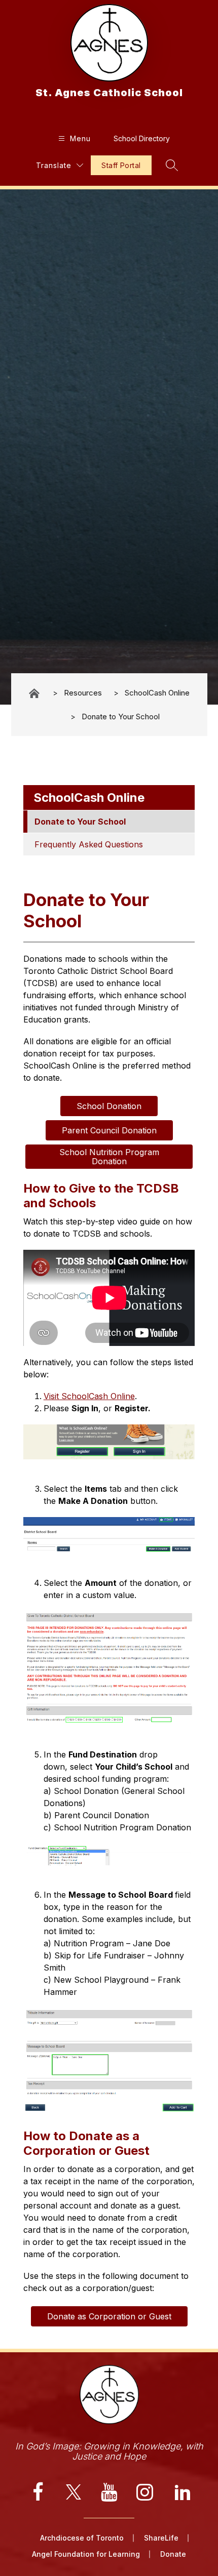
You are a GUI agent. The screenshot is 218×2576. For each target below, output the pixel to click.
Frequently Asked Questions (89, 844)
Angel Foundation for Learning (86, 2554)
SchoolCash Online (157, 693)
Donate (173, 2554)
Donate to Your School (121, 717)
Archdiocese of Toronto (82, 2538)
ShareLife (161, 2538)
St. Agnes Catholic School (35, 693)
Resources (83, 693)
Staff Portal (121, 165)
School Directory (142, 138)
